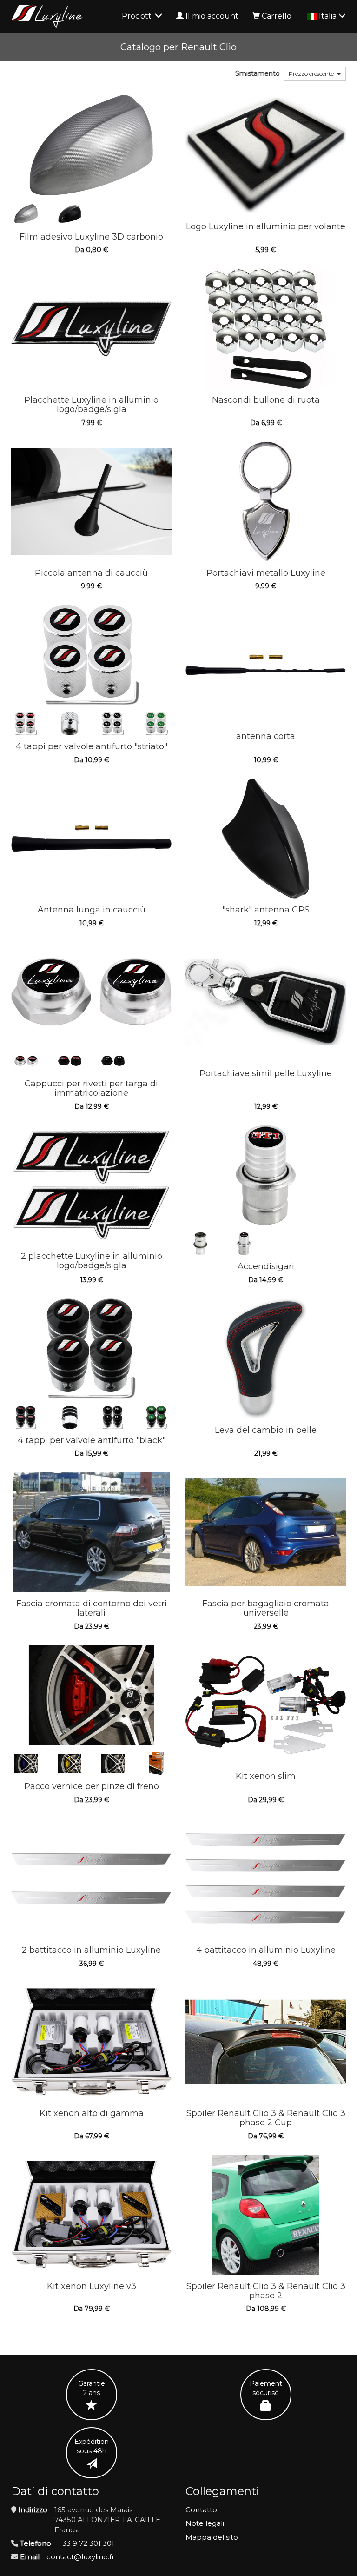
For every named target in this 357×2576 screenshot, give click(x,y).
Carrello (277, 16)
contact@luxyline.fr (80, 2557)
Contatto (201, 2510)
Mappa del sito (212, 2537)
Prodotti (138, 16)
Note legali (205, 2523)
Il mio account (212, 16)
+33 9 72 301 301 (86, 2543)
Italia (329, 16)
